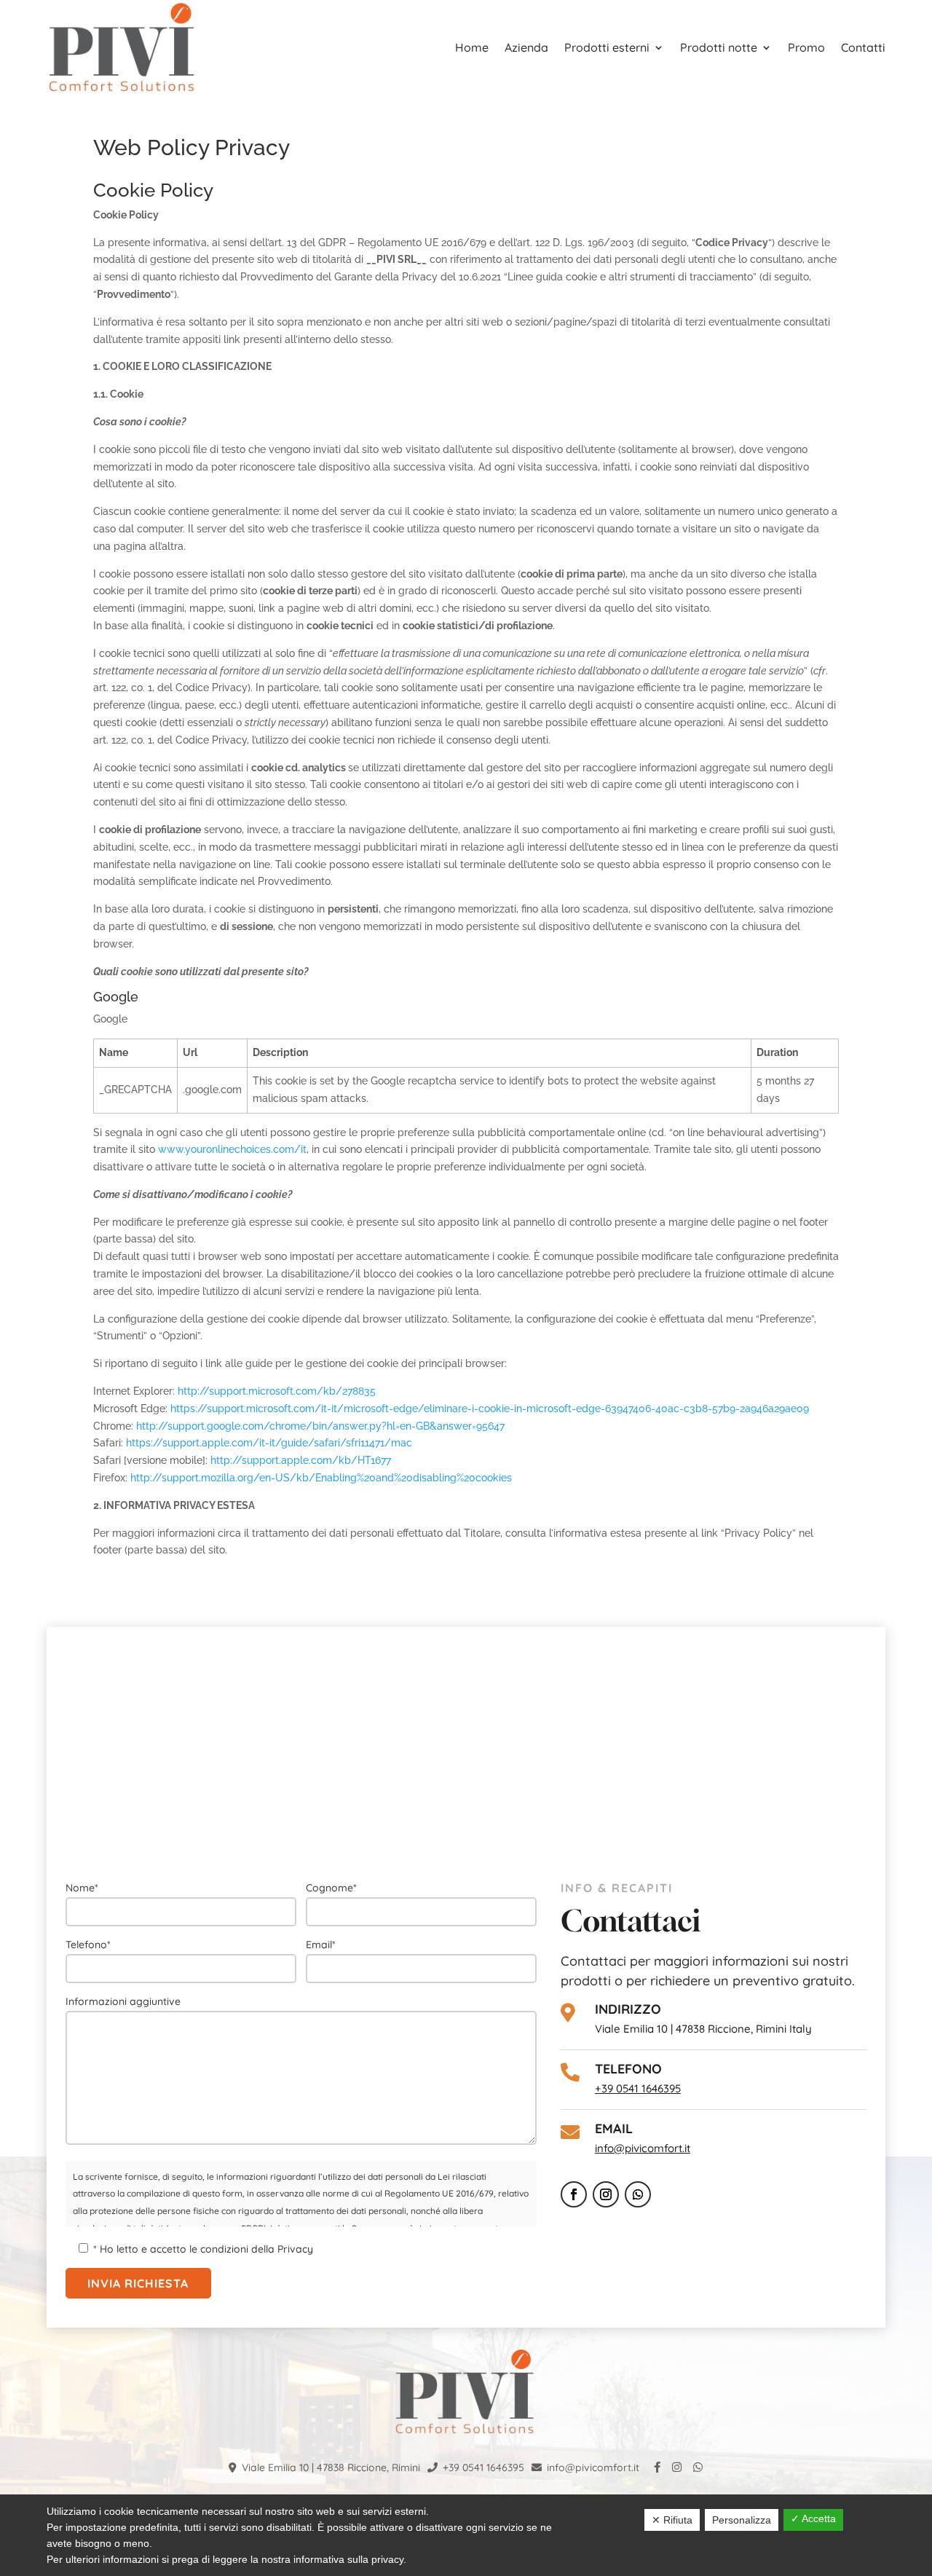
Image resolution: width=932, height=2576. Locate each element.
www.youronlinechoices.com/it (232, 1149)
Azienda (526, 47)
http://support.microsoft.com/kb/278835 (277, 1391)
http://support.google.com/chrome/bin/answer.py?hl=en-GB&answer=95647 (320, 1426)
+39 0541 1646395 (638, 2088)
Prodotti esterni (607, 47)
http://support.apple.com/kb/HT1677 (301, 1460)
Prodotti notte (719, 47)
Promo (806, 47)
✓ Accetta (813, 2518)
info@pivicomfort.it (643, 2148)
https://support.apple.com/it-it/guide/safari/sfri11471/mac (269, 1443)
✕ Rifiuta (672, 2520)
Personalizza (742, 2520)
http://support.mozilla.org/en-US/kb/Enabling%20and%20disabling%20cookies (321, 1478)
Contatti (863, 47)
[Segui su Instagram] (606, 2194)
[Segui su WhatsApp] (638, 2194)
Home (472, 47)
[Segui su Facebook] (574, 2194)
